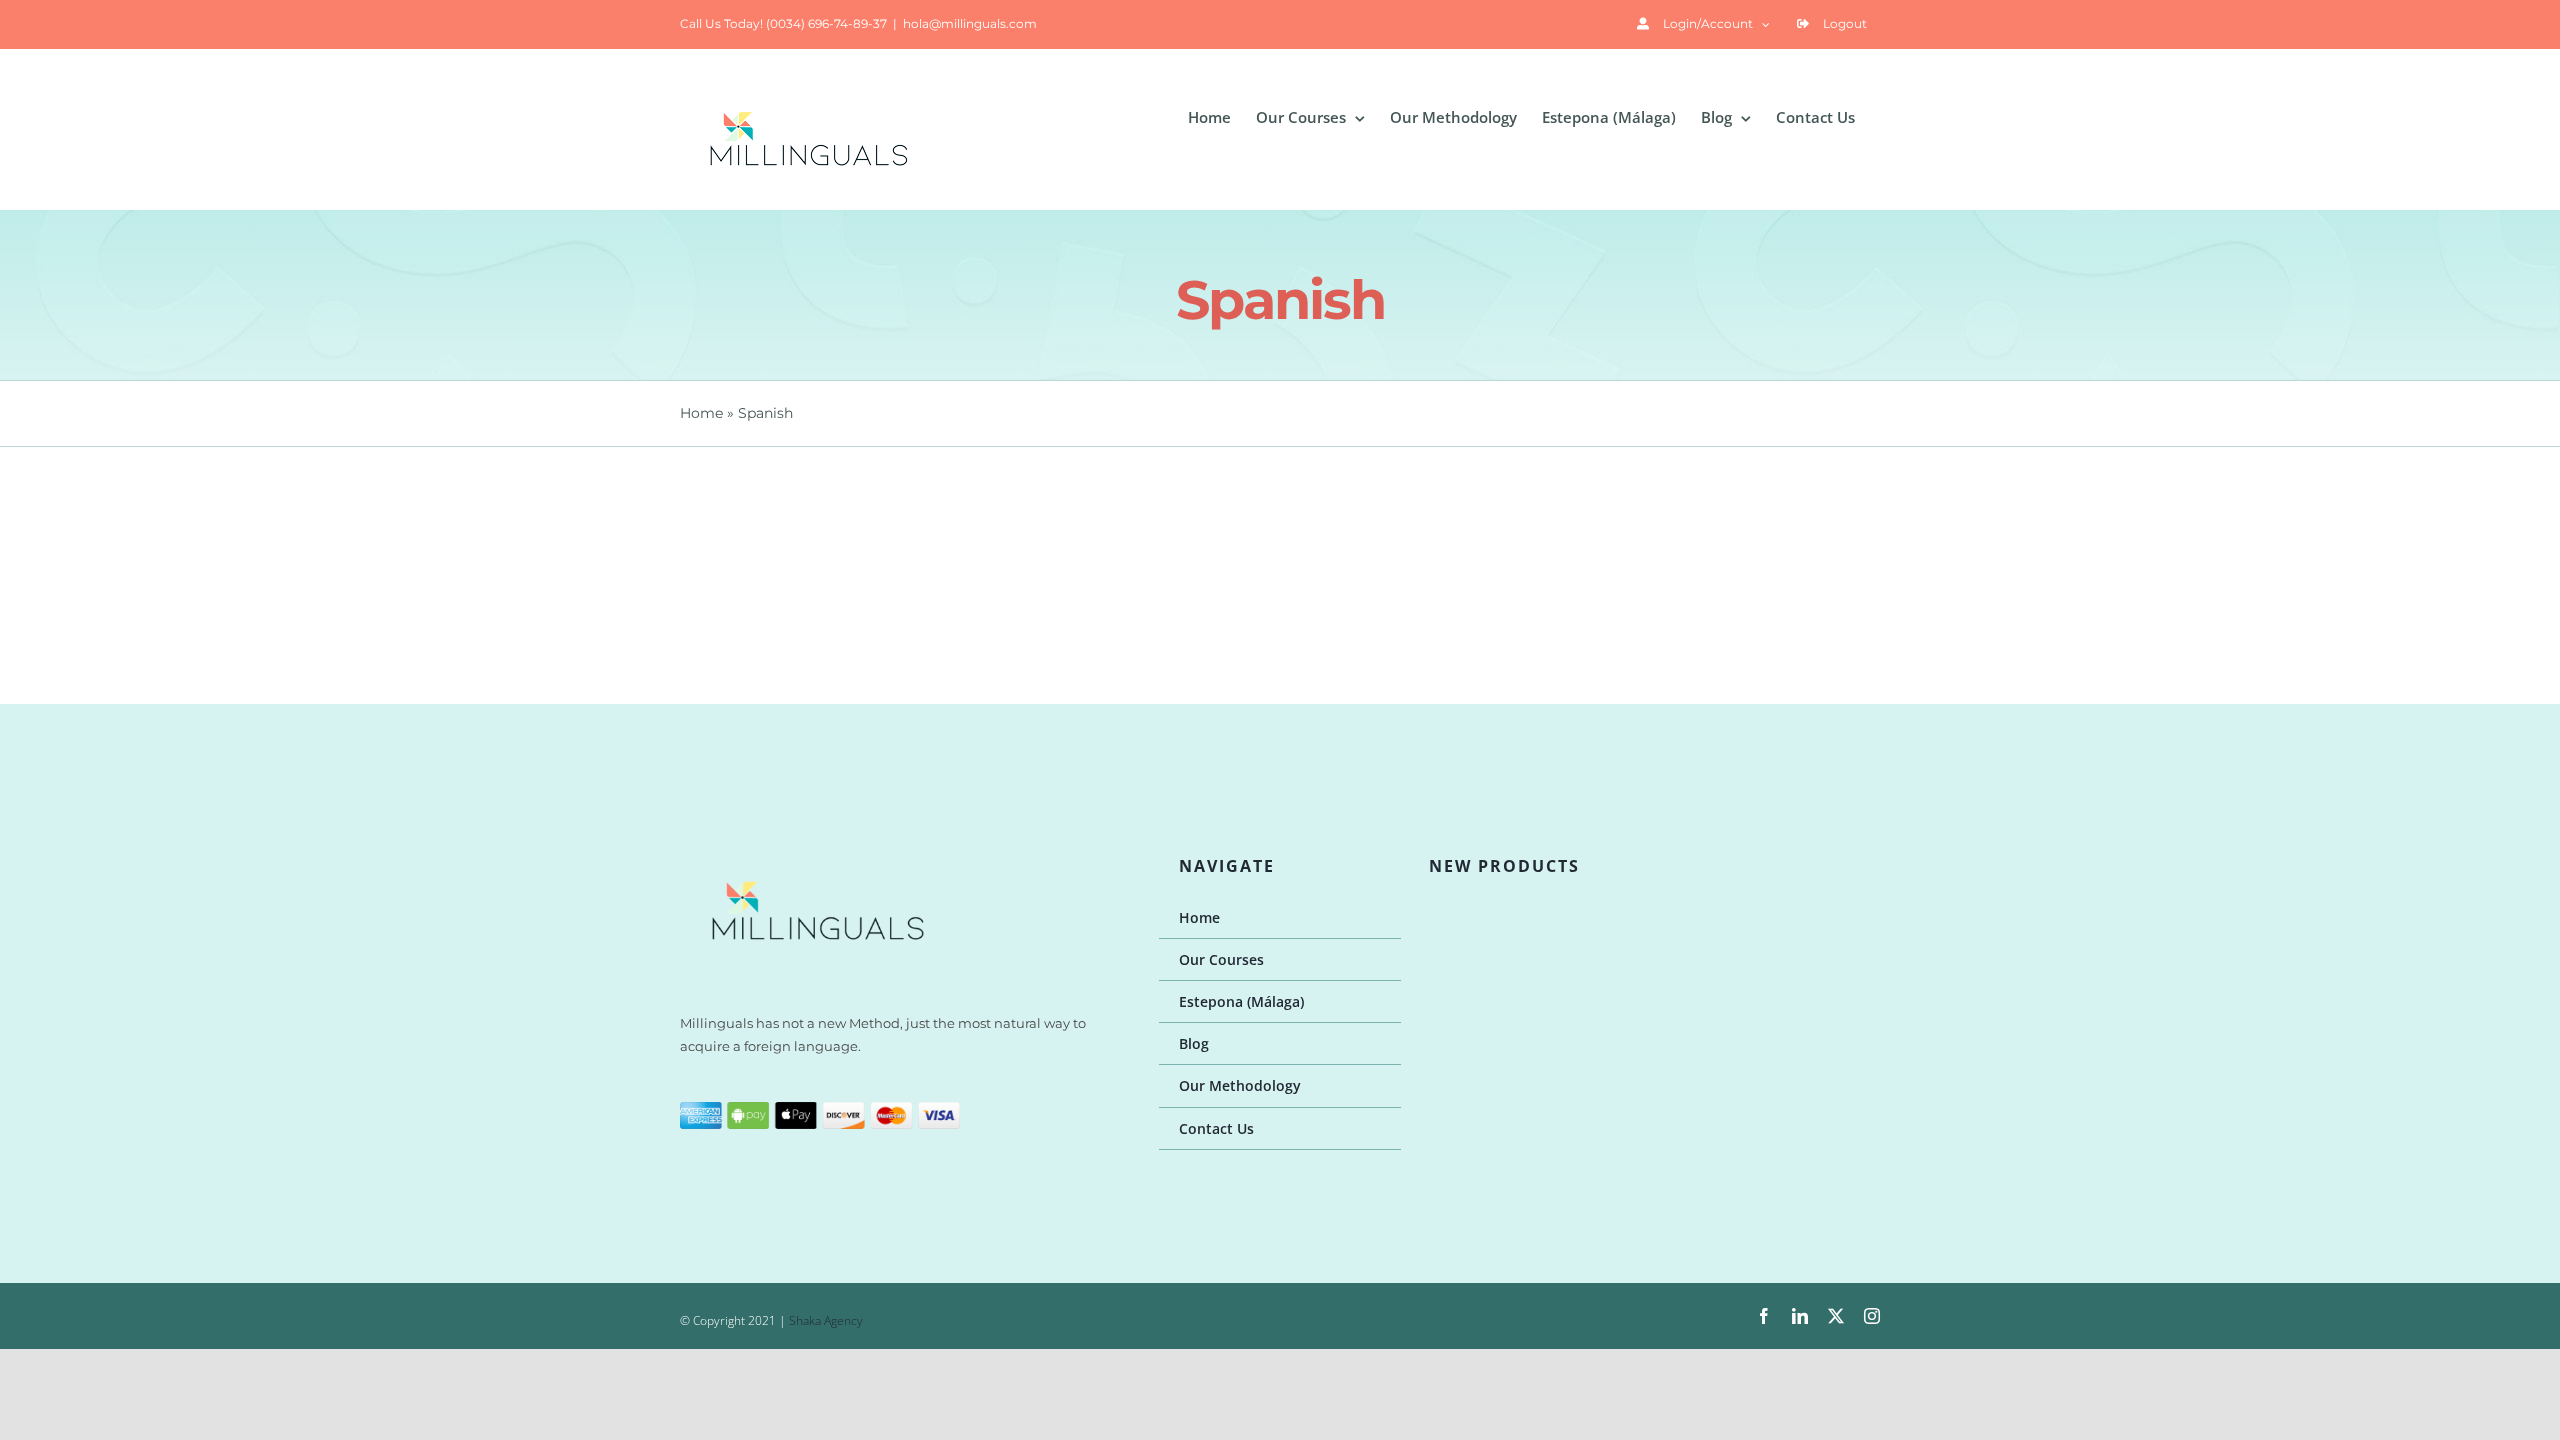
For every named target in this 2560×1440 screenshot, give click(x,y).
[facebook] (1764, 1316)
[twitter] (1836, 1316)
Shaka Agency (826, 1320)
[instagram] (1872, 1316)
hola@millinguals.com (970, 23)
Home (701, 413)
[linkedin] (1800, 1316)
